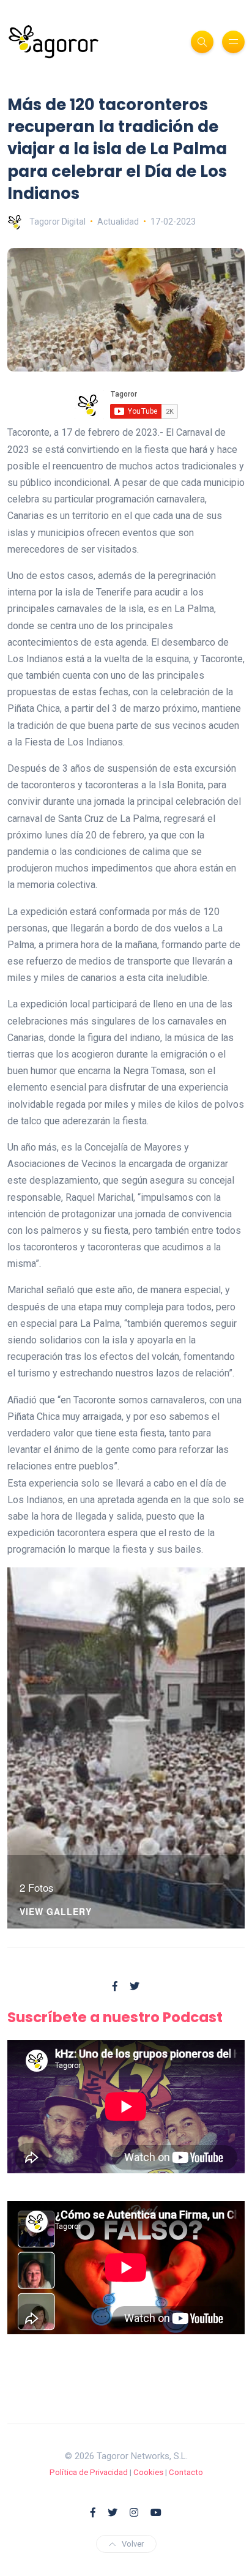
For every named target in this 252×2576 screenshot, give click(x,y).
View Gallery (56, 1912)
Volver (133, 2544)
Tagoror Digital (57, 222)
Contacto (186, 2472)
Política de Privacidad (89, 2472)
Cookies (148, 2472)
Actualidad (118, 222)
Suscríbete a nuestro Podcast (115, 2017)
